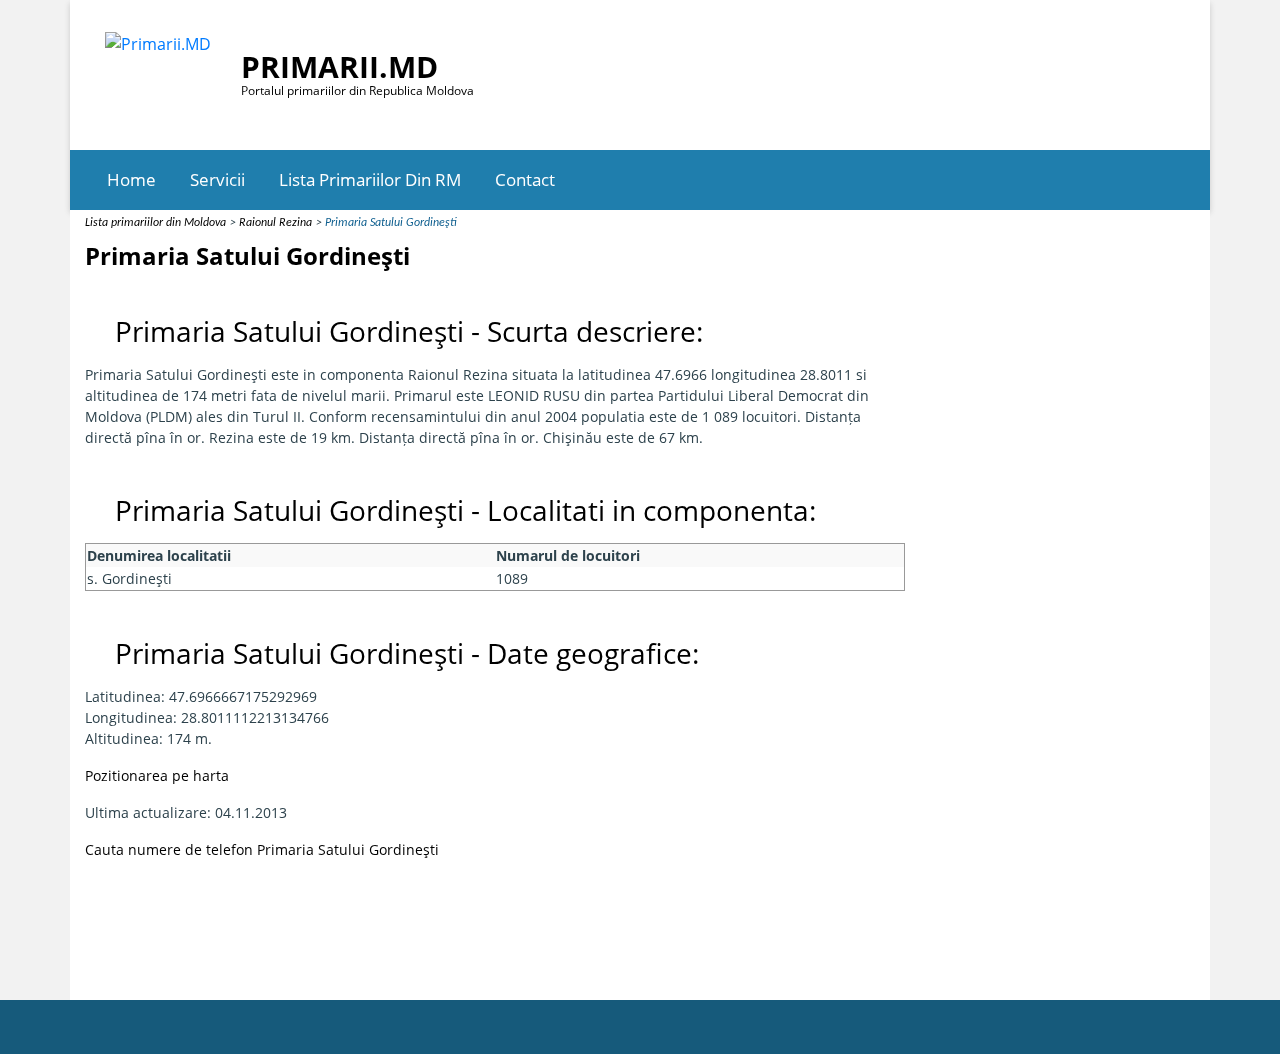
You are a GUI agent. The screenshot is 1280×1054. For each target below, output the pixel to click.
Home (131, 179)
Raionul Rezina (275, 223)
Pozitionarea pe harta (157, 775)
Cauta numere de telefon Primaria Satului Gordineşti (262, 849)
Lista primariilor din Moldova (155, 223)
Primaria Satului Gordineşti (391, 223)
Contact (525, 179)
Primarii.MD (339, 66)
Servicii (217, 179)
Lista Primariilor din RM (370, 179)
